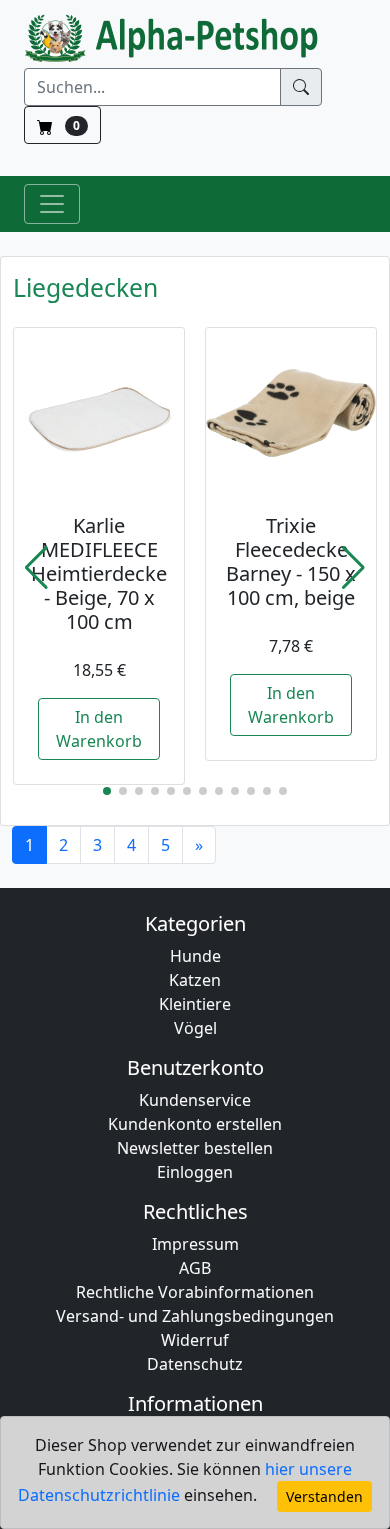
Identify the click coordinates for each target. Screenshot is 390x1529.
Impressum (195, 1244)
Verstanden (324, 1496)
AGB (195, 1268)
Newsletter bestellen (195, 1148)
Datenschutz (195, 1364)
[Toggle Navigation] (52, 204)
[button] (36, 568)
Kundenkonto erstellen (195, 1124)
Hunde (195, 956)
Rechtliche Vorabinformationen (195, 1292)
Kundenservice (195, 1100)
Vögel (195, 1028)
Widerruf (195, 1340)
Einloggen (195, 1172)
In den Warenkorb (99, 729)
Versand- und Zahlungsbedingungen (195, 1316)
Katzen (195, 980)
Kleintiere (195, 1004)
